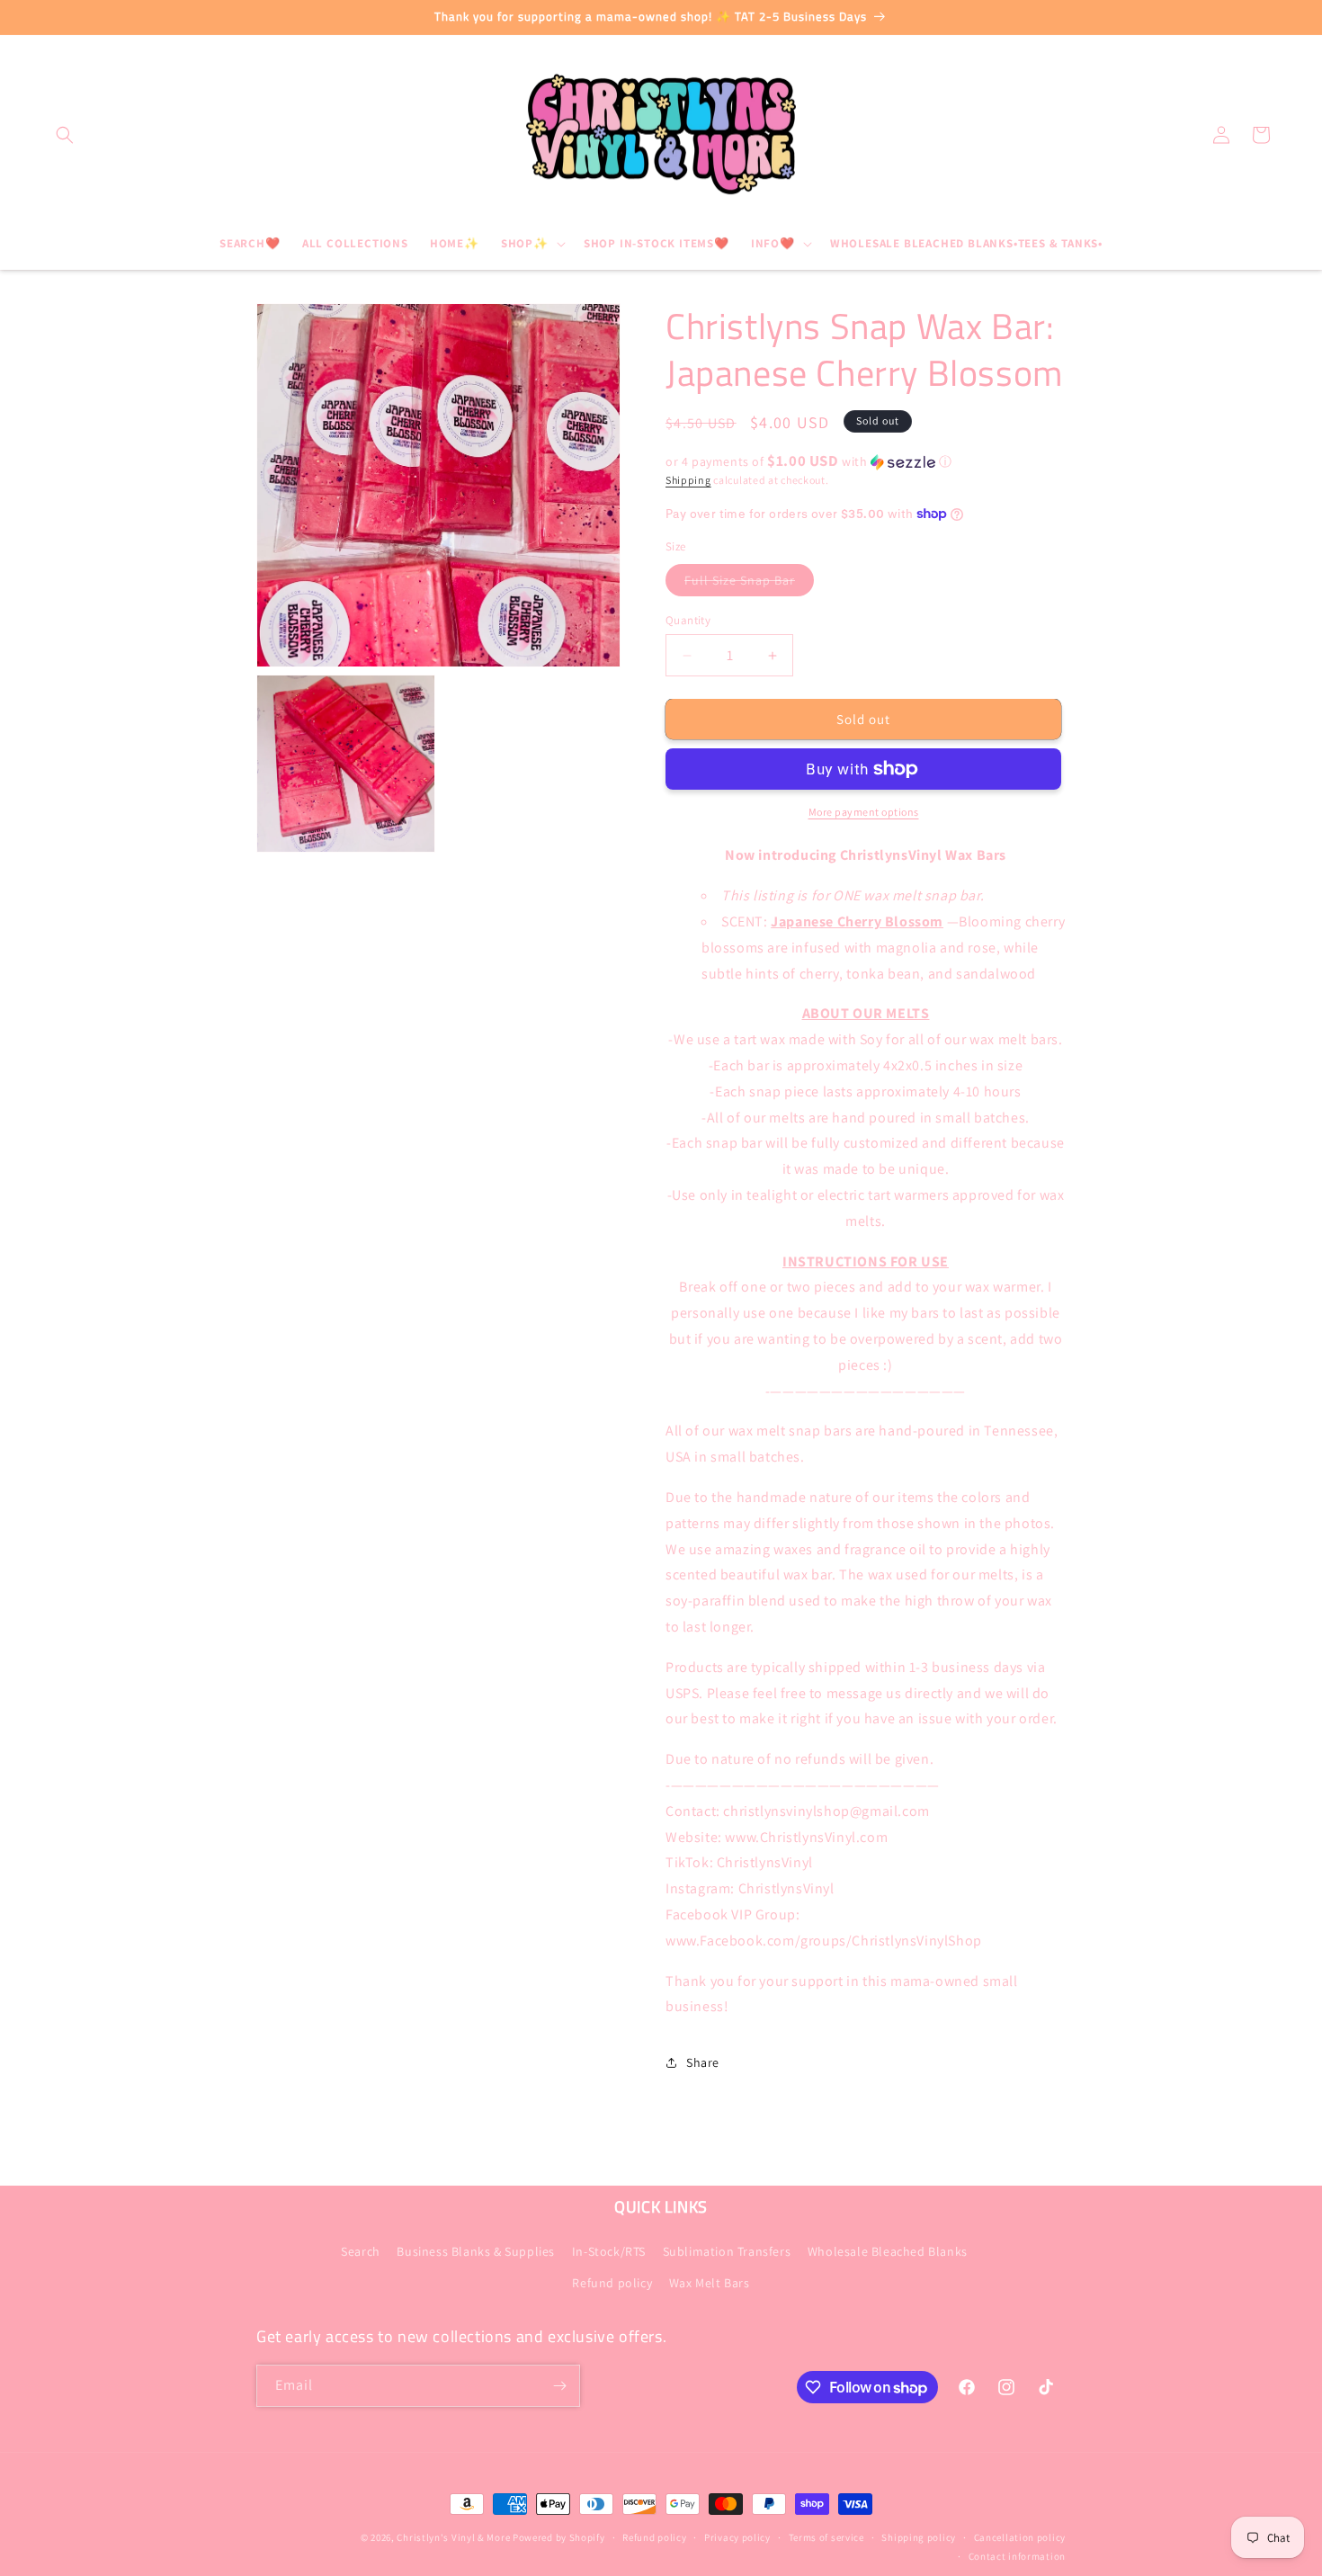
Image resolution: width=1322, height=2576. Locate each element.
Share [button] (703, 2062)
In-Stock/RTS (609, 2250)
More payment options (864, 812)
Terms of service (826, 2537)
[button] (65, 135)
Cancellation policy (1020, 2537)
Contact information (1017, 2555)
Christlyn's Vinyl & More (453, 2537)
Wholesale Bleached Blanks (888, 2250)
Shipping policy (919, 2537)
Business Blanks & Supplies (476, 2250)
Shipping (688, 480)
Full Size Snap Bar (749, 584)
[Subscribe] (559, 2386)
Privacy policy (737, 2537)
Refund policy (612, 2283)
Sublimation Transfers (727, 2250)
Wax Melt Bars (710, 2283)
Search (361, 2250)
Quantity (688, 620)
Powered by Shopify (559, 2537)
